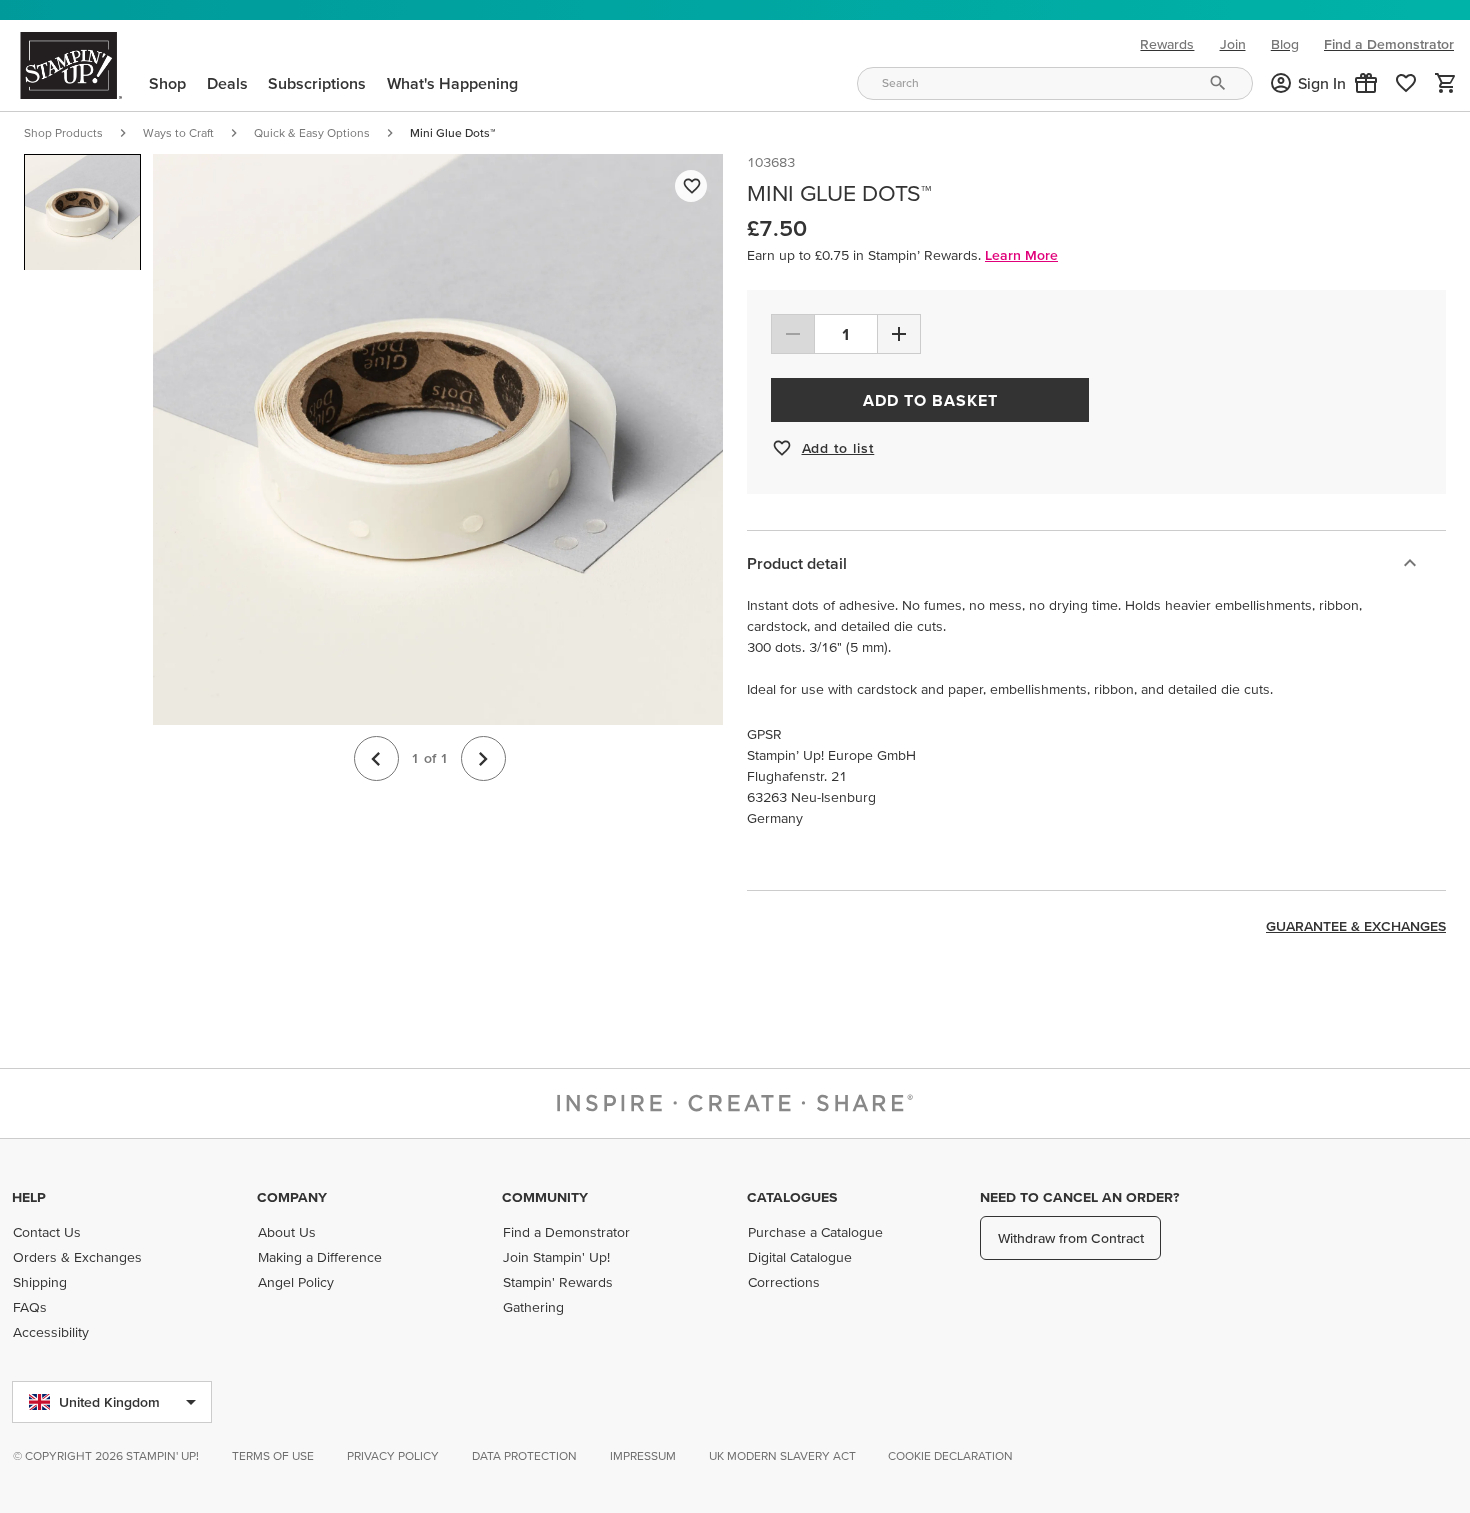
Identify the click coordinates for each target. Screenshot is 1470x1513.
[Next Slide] (483, 759)
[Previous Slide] (376, 759)
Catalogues (792, 1197)
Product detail (797, 563)
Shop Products (63, 132)
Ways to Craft (178, 132)
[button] (1366, 83)
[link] (1406, 83)
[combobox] (1055, 83)
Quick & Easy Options (312, 132)
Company (292, 1197)
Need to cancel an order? (1079, 1197)
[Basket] (1446, 83)
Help (29, 1197)
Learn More (1021, 255)
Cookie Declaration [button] (950, 1455)
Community (545, 1197)
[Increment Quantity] (899, 334)
